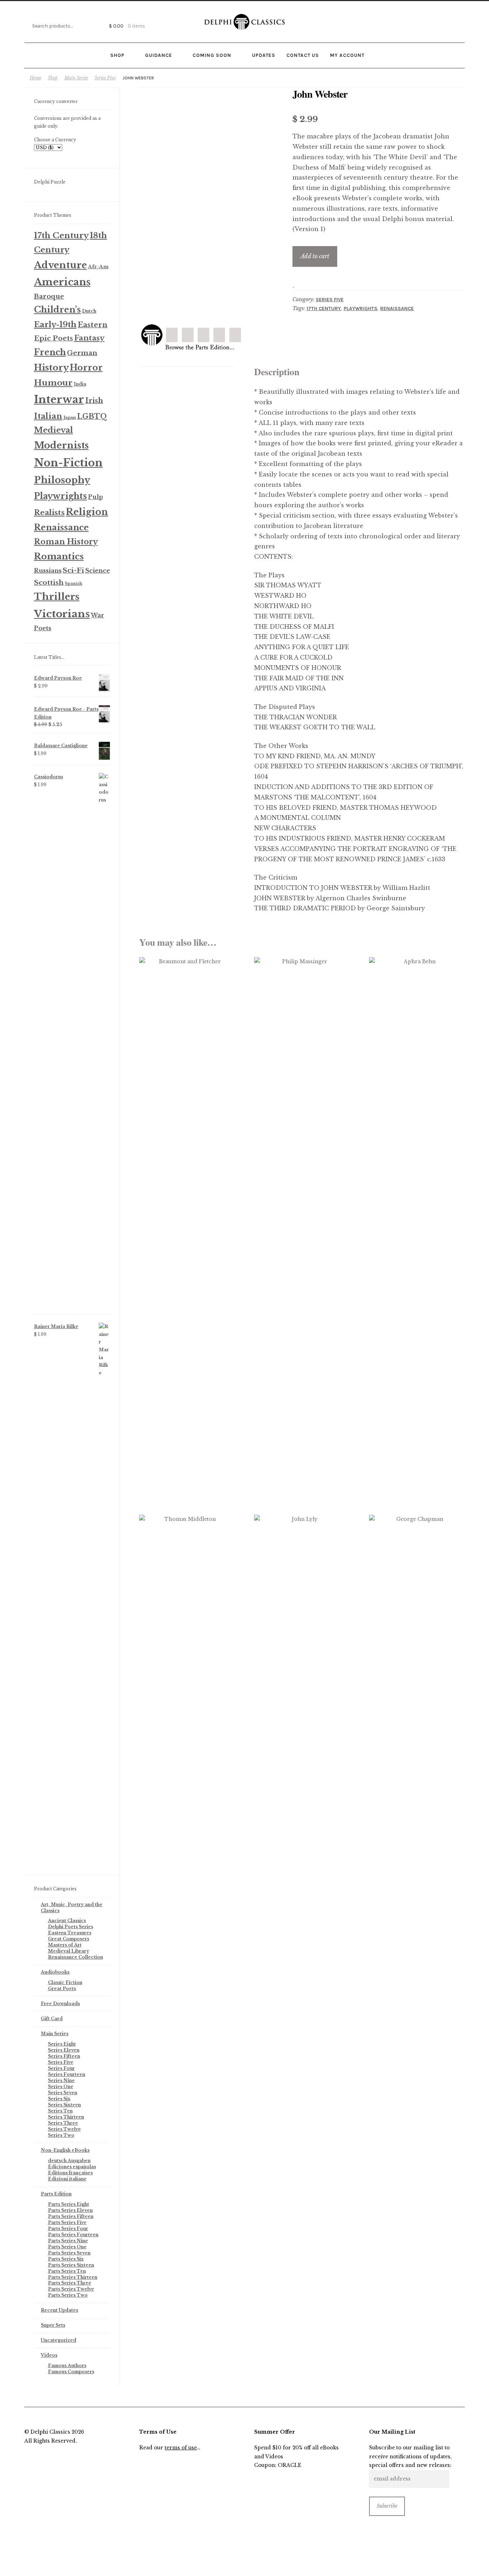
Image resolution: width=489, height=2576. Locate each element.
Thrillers (57, 597)
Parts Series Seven (69, 2253)
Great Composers (69, 1939)
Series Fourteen (67, 2074)
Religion (87, 512)
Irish (94, 401)
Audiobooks (55, 1972)
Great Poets (62, 1989)
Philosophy (62, 480)
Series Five (105, 78)
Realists (49, 513)
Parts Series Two (68, 2295)
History (51, 368)
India (80, 384)
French (50, 352)
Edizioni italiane (67, 2179)
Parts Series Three (70, 2283)
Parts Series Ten (67, 2271)
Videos (49, 2355)
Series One (61, 2087)
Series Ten (60, 2111)
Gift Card (52, 2019)
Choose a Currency (55, 140)
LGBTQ (92, 416)
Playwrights (360, 308)
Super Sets (53, 2325)
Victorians (62, 614)
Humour (53, 383)
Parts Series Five (67, 2222)
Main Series (76, 78)
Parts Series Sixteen (71, 2265)
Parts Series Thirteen (73, 2277)
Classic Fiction (65, 1982)
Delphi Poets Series (71, 1927)
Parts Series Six (66, 2259)
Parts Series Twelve (71, 2289)
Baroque (49, 297)
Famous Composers (71, 2372)
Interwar (59, 400)
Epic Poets (54, 338)
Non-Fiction (68, 463)
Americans (62, 282)
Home (35, 78)
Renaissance (397, 308)
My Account (347, 55)
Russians (48, 570)
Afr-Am (98, 267)
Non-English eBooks (65, 2150)
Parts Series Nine (68, 2241)
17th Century (324, 308)
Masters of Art (65, 1945)
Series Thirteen (66, 2117)
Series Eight (62, 2044)
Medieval (54, 430)
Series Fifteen (64, 2056)
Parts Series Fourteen (73, 2235)
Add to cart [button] (187, 1033)
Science (98, 571)
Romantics (59, 556)
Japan (70, 417)
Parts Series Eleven (70, 2210)
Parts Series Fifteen (71, 2216)
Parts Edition (56, 2194)
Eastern (93, 325)
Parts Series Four (68, 2229)
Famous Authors (67, 2366)
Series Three (63, 2123)
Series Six (59, 2099)
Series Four (61, 2068)
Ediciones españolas (72, 2167)
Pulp (96, 497)
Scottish (49, 582)
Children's (57, 310)
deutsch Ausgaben (69, 2161)
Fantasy (89, 338)
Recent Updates (59, 2310)
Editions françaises (70, 2173)
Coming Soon (212, 55)
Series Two (61, 2135)
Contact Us (303, 55)
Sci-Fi (73, 570)
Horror (86, 368)
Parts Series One (67, 2247)
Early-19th (55, 325)
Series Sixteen (64, 2105)
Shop (117, 55)
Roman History (66, 542)
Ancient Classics (67, 1921)
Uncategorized (59, 2340)
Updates (264, 55)
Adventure (60, 265)
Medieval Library (69, 1951)
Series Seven (63, 2093)
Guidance (159, 55)
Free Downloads (60, 2004)
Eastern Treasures (70, 1933)
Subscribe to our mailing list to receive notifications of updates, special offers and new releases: (410, 2457)
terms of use (181, 2448)
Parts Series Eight (69, 2204)
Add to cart (315, 256)
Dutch (89, 311)
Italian (48, 416)
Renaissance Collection (76, 1957)
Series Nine (61, 2080)
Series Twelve (64, 2129)
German (82, 353)
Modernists (61, 445)
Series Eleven (64, 2050)
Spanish (74, 584)
